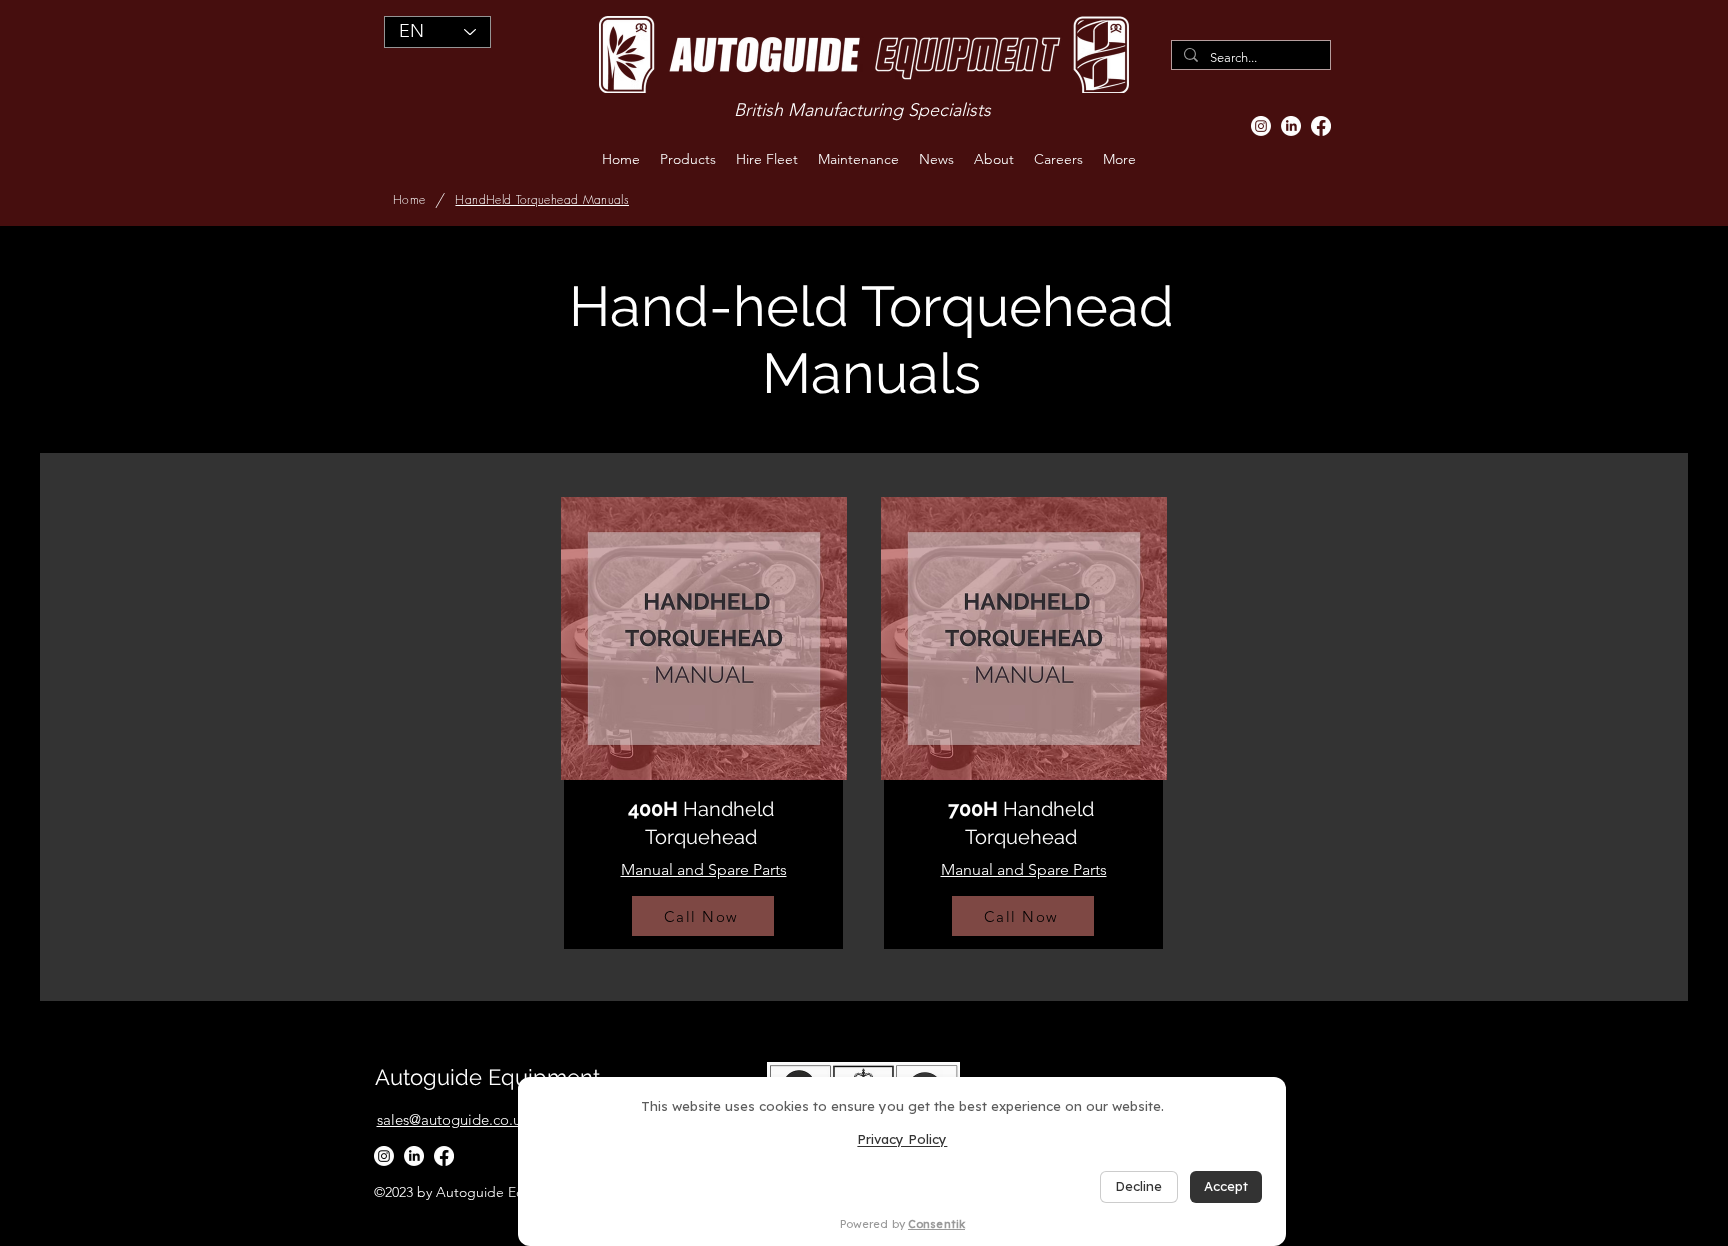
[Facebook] (1321, 126)
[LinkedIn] (1291, 126)
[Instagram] (1261, 126)
